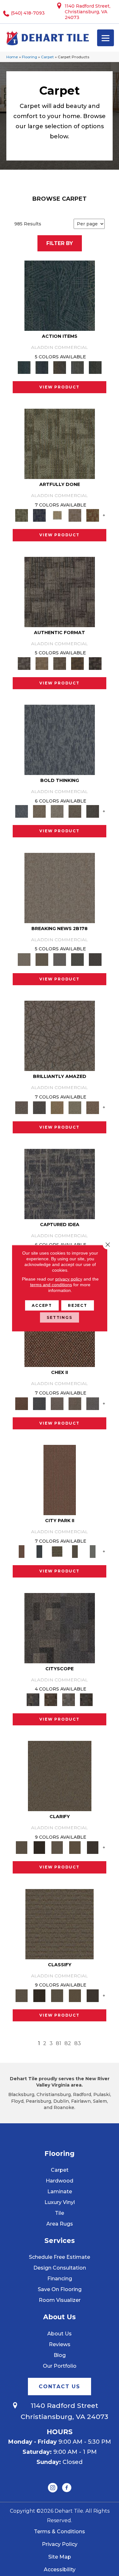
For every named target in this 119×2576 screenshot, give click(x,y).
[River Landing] (39, 1403)
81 (59, 2043)
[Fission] (75, 811)
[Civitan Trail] (51, 1699)
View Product (60, 387)
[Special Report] (42, 959)
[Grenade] (39, 811)
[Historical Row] (86, 1699)
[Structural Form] (95, 663)
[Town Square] (93, 1403)
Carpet (47, 57)
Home (12, 57)
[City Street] (95, 367)
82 (68, 2043)
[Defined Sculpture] (42, 663)
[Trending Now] (60, 887)
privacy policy (69, 1279)
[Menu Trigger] (106, 38)
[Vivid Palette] (93, 515)
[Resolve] (60, 1776)
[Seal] (93, 811)
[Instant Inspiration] (93, 1107)
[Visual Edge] (60, 591)
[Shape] (60, 740)
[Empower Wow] (75, 1107)
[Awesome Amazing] (75, 515)
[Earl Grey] (77, 367)
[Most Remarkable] (39, 515)
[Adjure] (93, 1847)
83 (78, 2043)
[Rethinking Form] (77, 663)
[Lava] (57, 811)
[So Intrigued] (60, 1036)
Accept (42, 1305)
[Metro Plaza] (75, 1403)
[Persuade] (75, 1847)
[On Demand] (77, 959)
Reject (78, 1305)
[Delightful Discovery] (60, 443)
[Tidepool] (60, 295)
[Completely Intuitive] (57, 1107)
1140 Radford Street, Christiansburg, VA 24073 (88, 12)
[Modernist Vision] (57, 515)
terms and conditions (51, 1284)
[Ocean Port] (42, 367)
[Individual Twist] (60, 663)
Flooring (30, 57)
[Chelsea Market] (60, 1332)
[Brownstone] (60, 367)
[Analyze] (39, 1847)
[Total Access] (95, 959)
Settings (60, 1317)
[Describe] (57, 1847)
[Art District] (57, 1403)
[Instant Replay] (60, 959)
